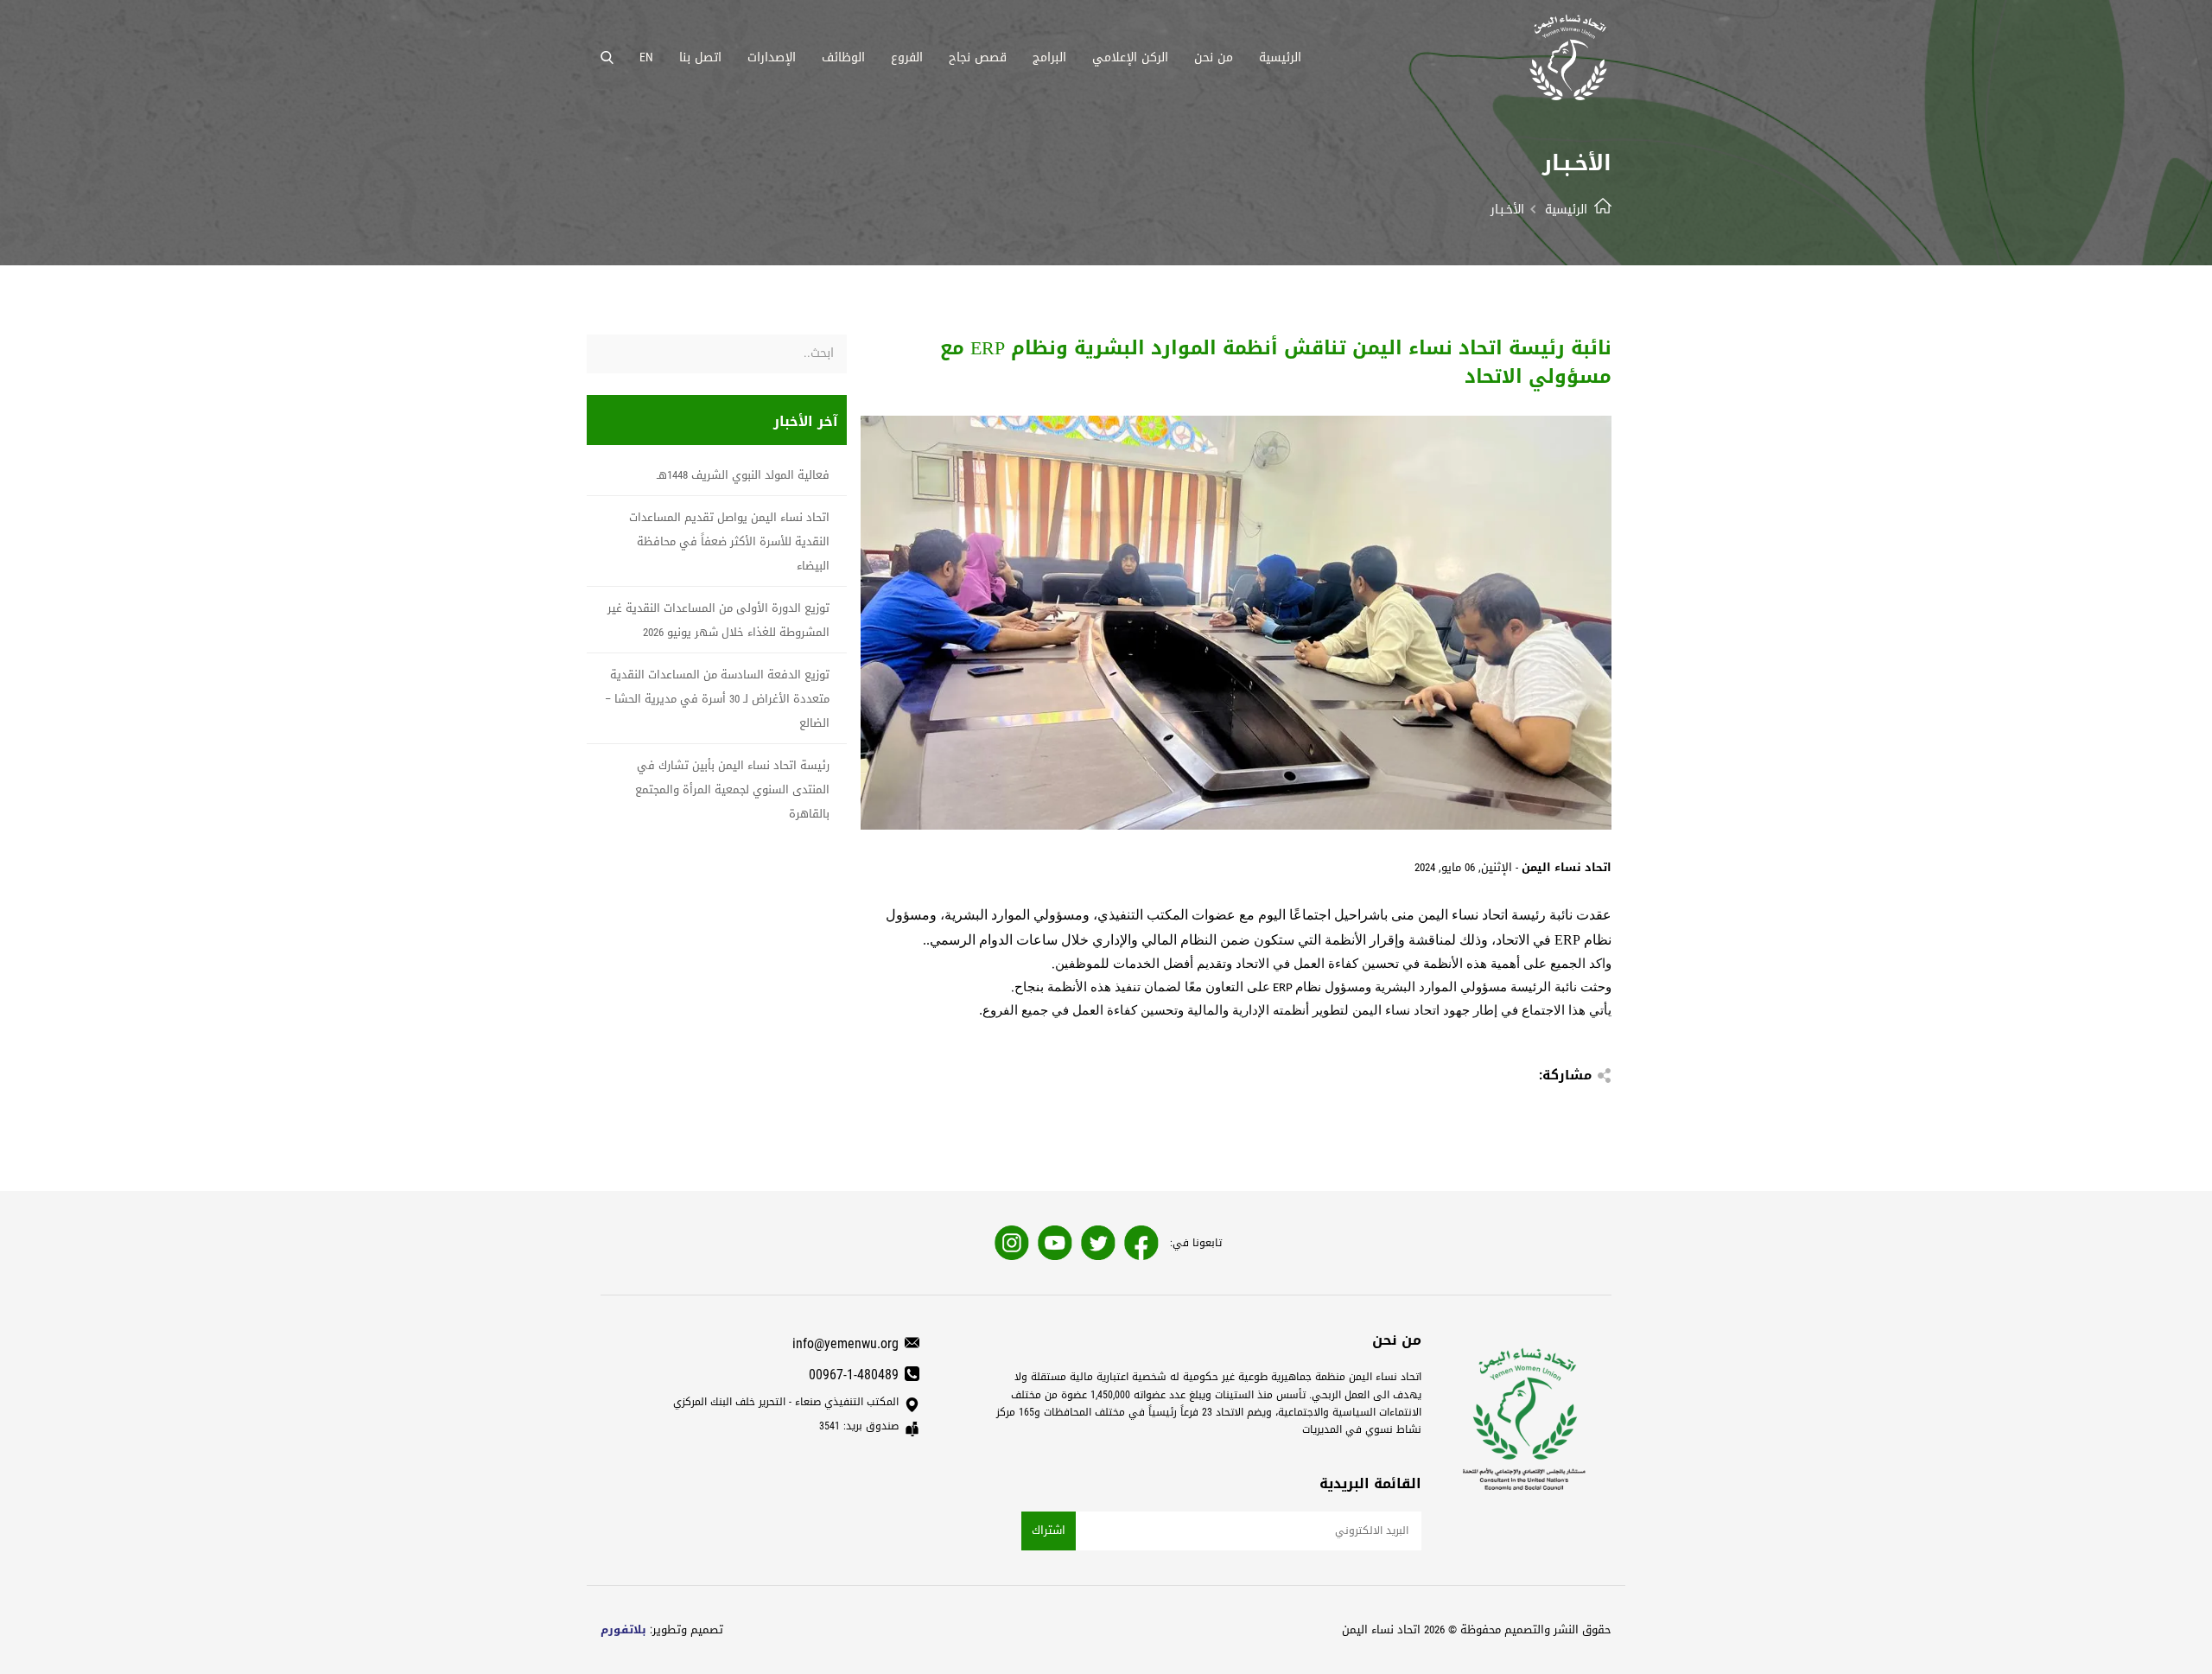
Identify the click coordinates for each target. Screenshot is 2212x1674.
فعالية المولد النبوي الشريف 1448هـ (743, 475)
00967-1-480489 (854, 1375)
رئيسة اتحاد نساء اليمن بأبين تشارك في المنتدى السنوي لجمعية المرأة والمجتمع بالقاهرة (732, 789)
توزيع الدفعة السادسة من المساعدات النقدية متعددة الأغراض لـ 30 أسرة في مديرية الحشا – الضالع (717, 699)
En (646, 57)
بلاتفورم (623, 1629)
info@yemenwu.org (845, 1343)
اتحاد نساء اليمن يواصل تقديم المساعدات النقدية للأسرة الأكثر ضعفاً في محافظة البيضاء (729, 541)
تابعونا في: (1196, 1243)
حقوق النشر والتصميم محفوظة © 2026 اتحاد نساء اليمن (1477, 1629)
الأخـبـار (1507, 210)
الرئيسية (1566, 210)
